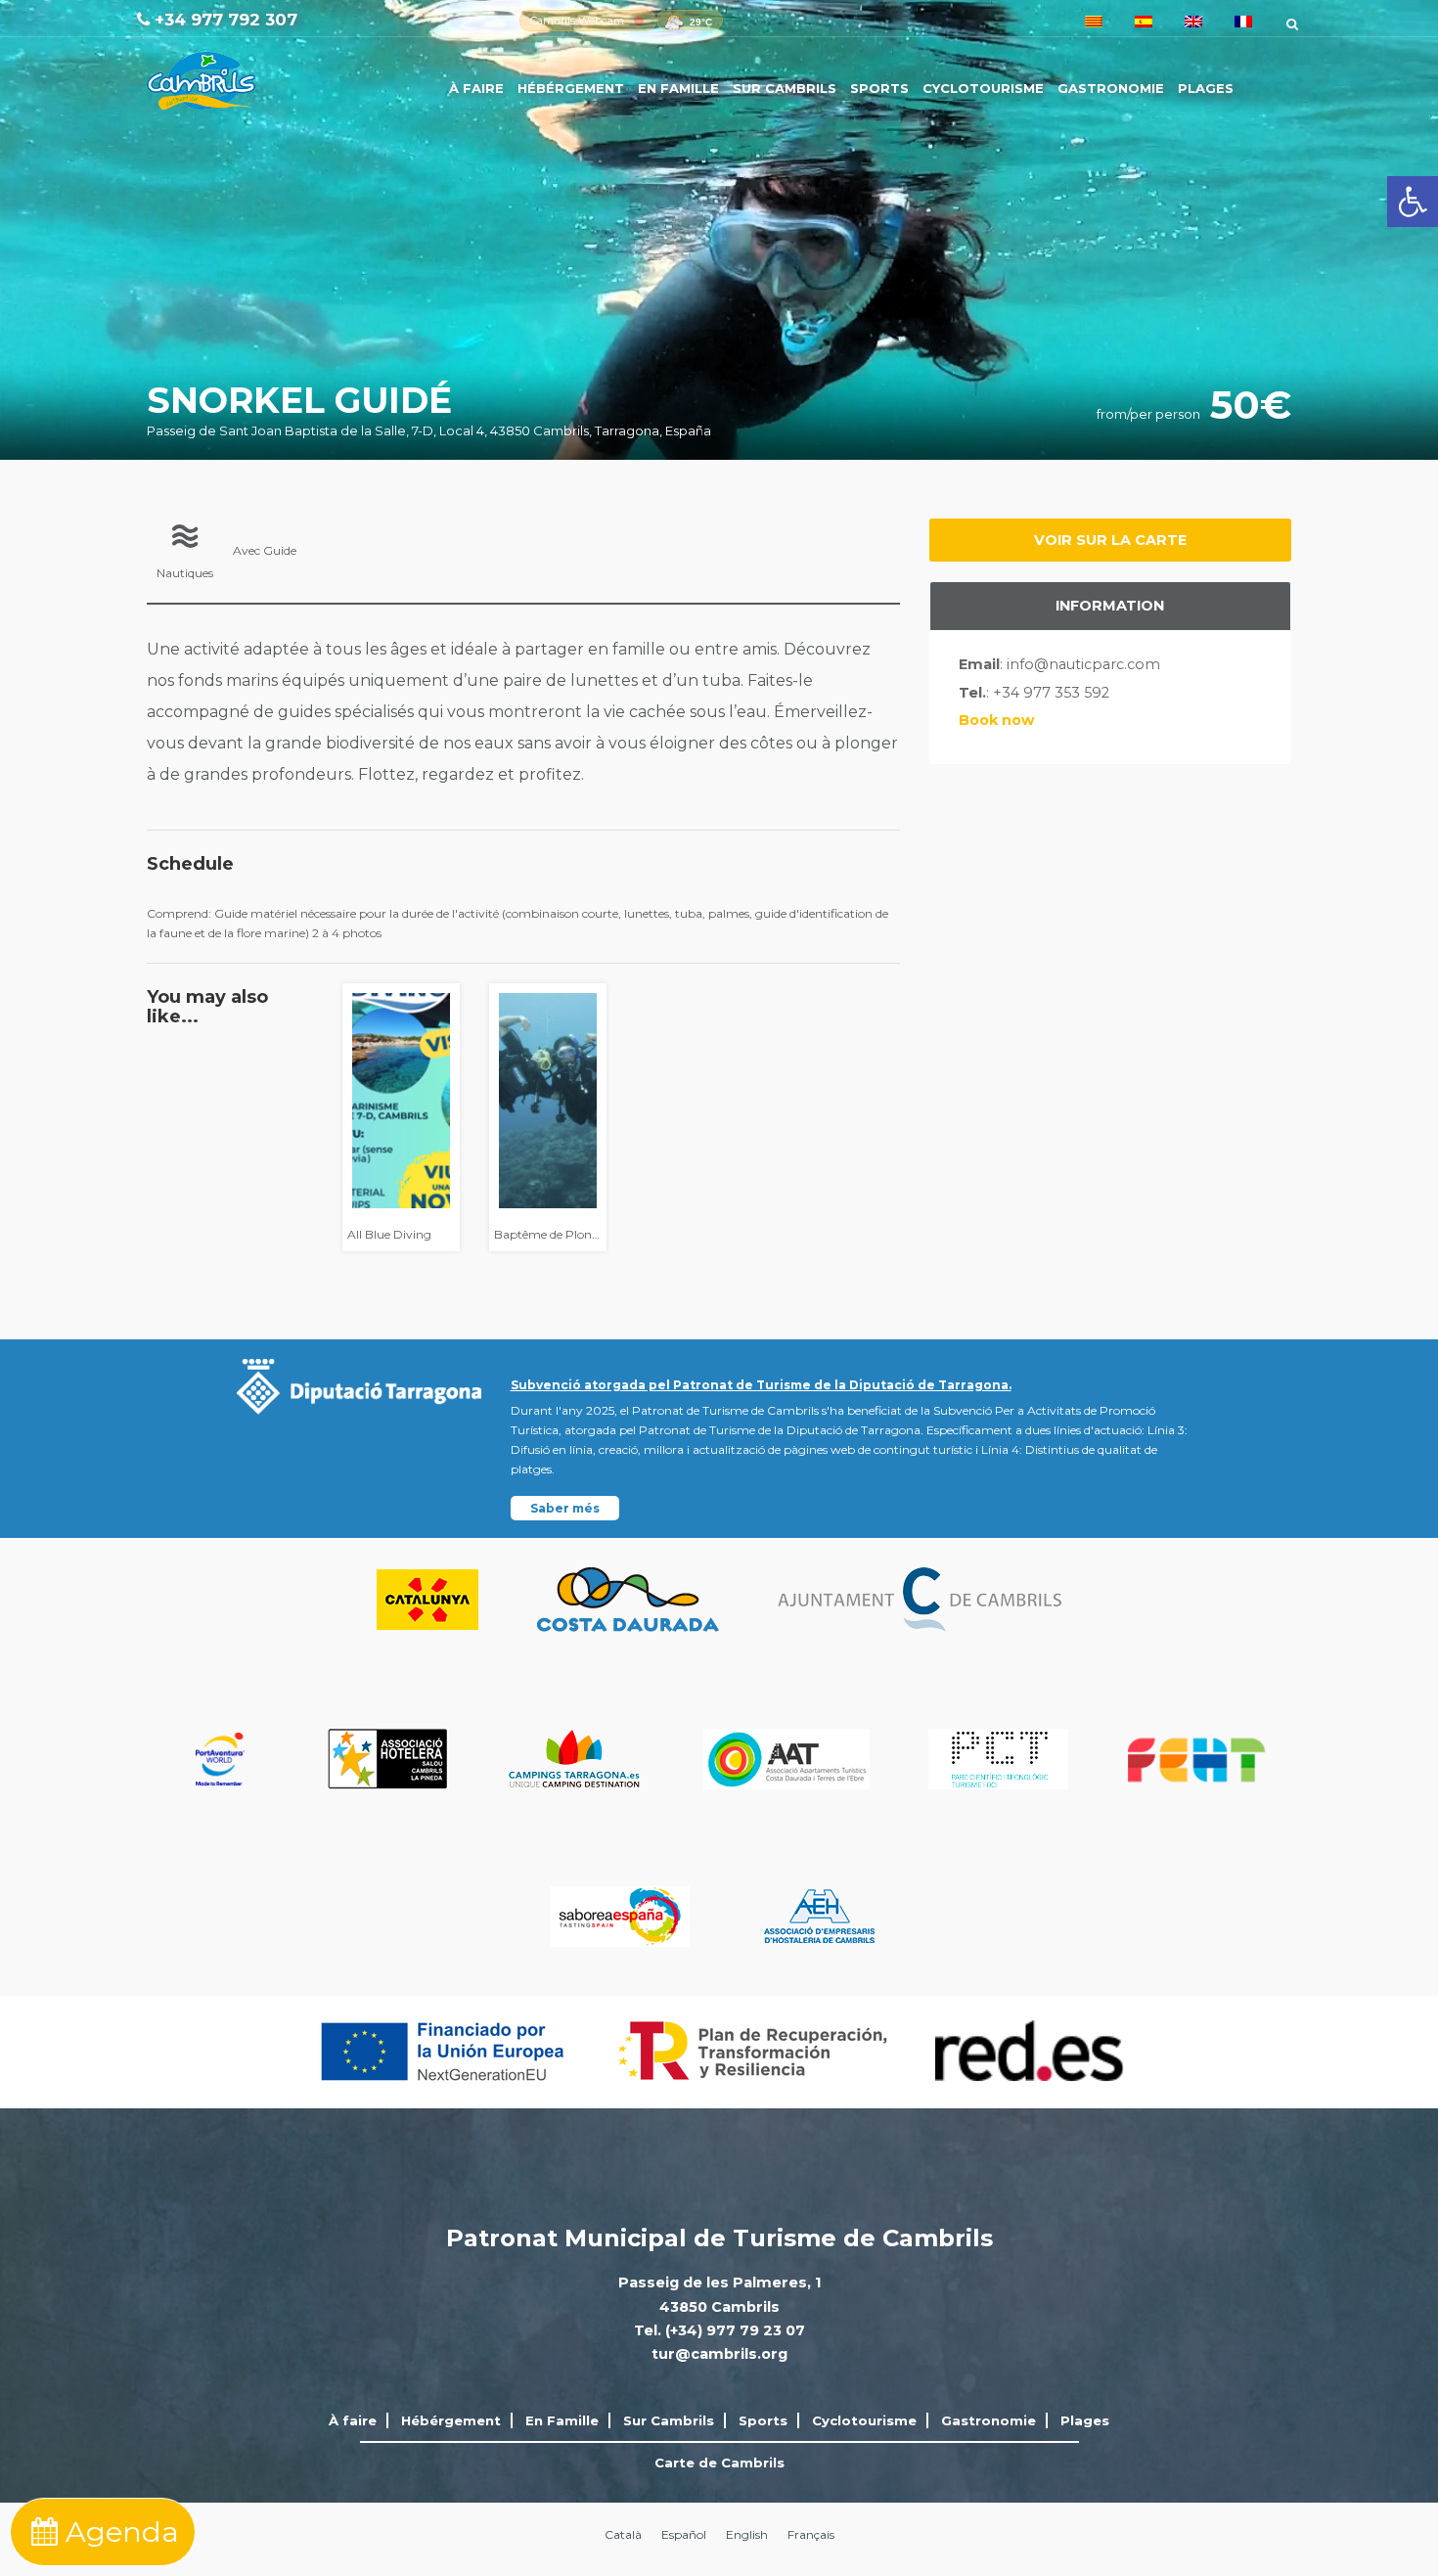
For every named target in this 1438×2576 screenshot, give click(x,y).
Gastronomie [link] (1111, 88)
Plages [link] (1206, 88)
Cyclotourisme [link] (983, 88)
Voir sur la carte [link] (1110, 540)
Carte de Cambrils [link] (719, 2463)
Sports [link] (879, 88)
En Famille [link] (678, 88)
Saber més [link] (565, 1508)
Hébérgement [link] (571, 88)
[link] (1413, 202)
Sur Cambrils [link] (785, 88)
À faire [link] (476, 88)
